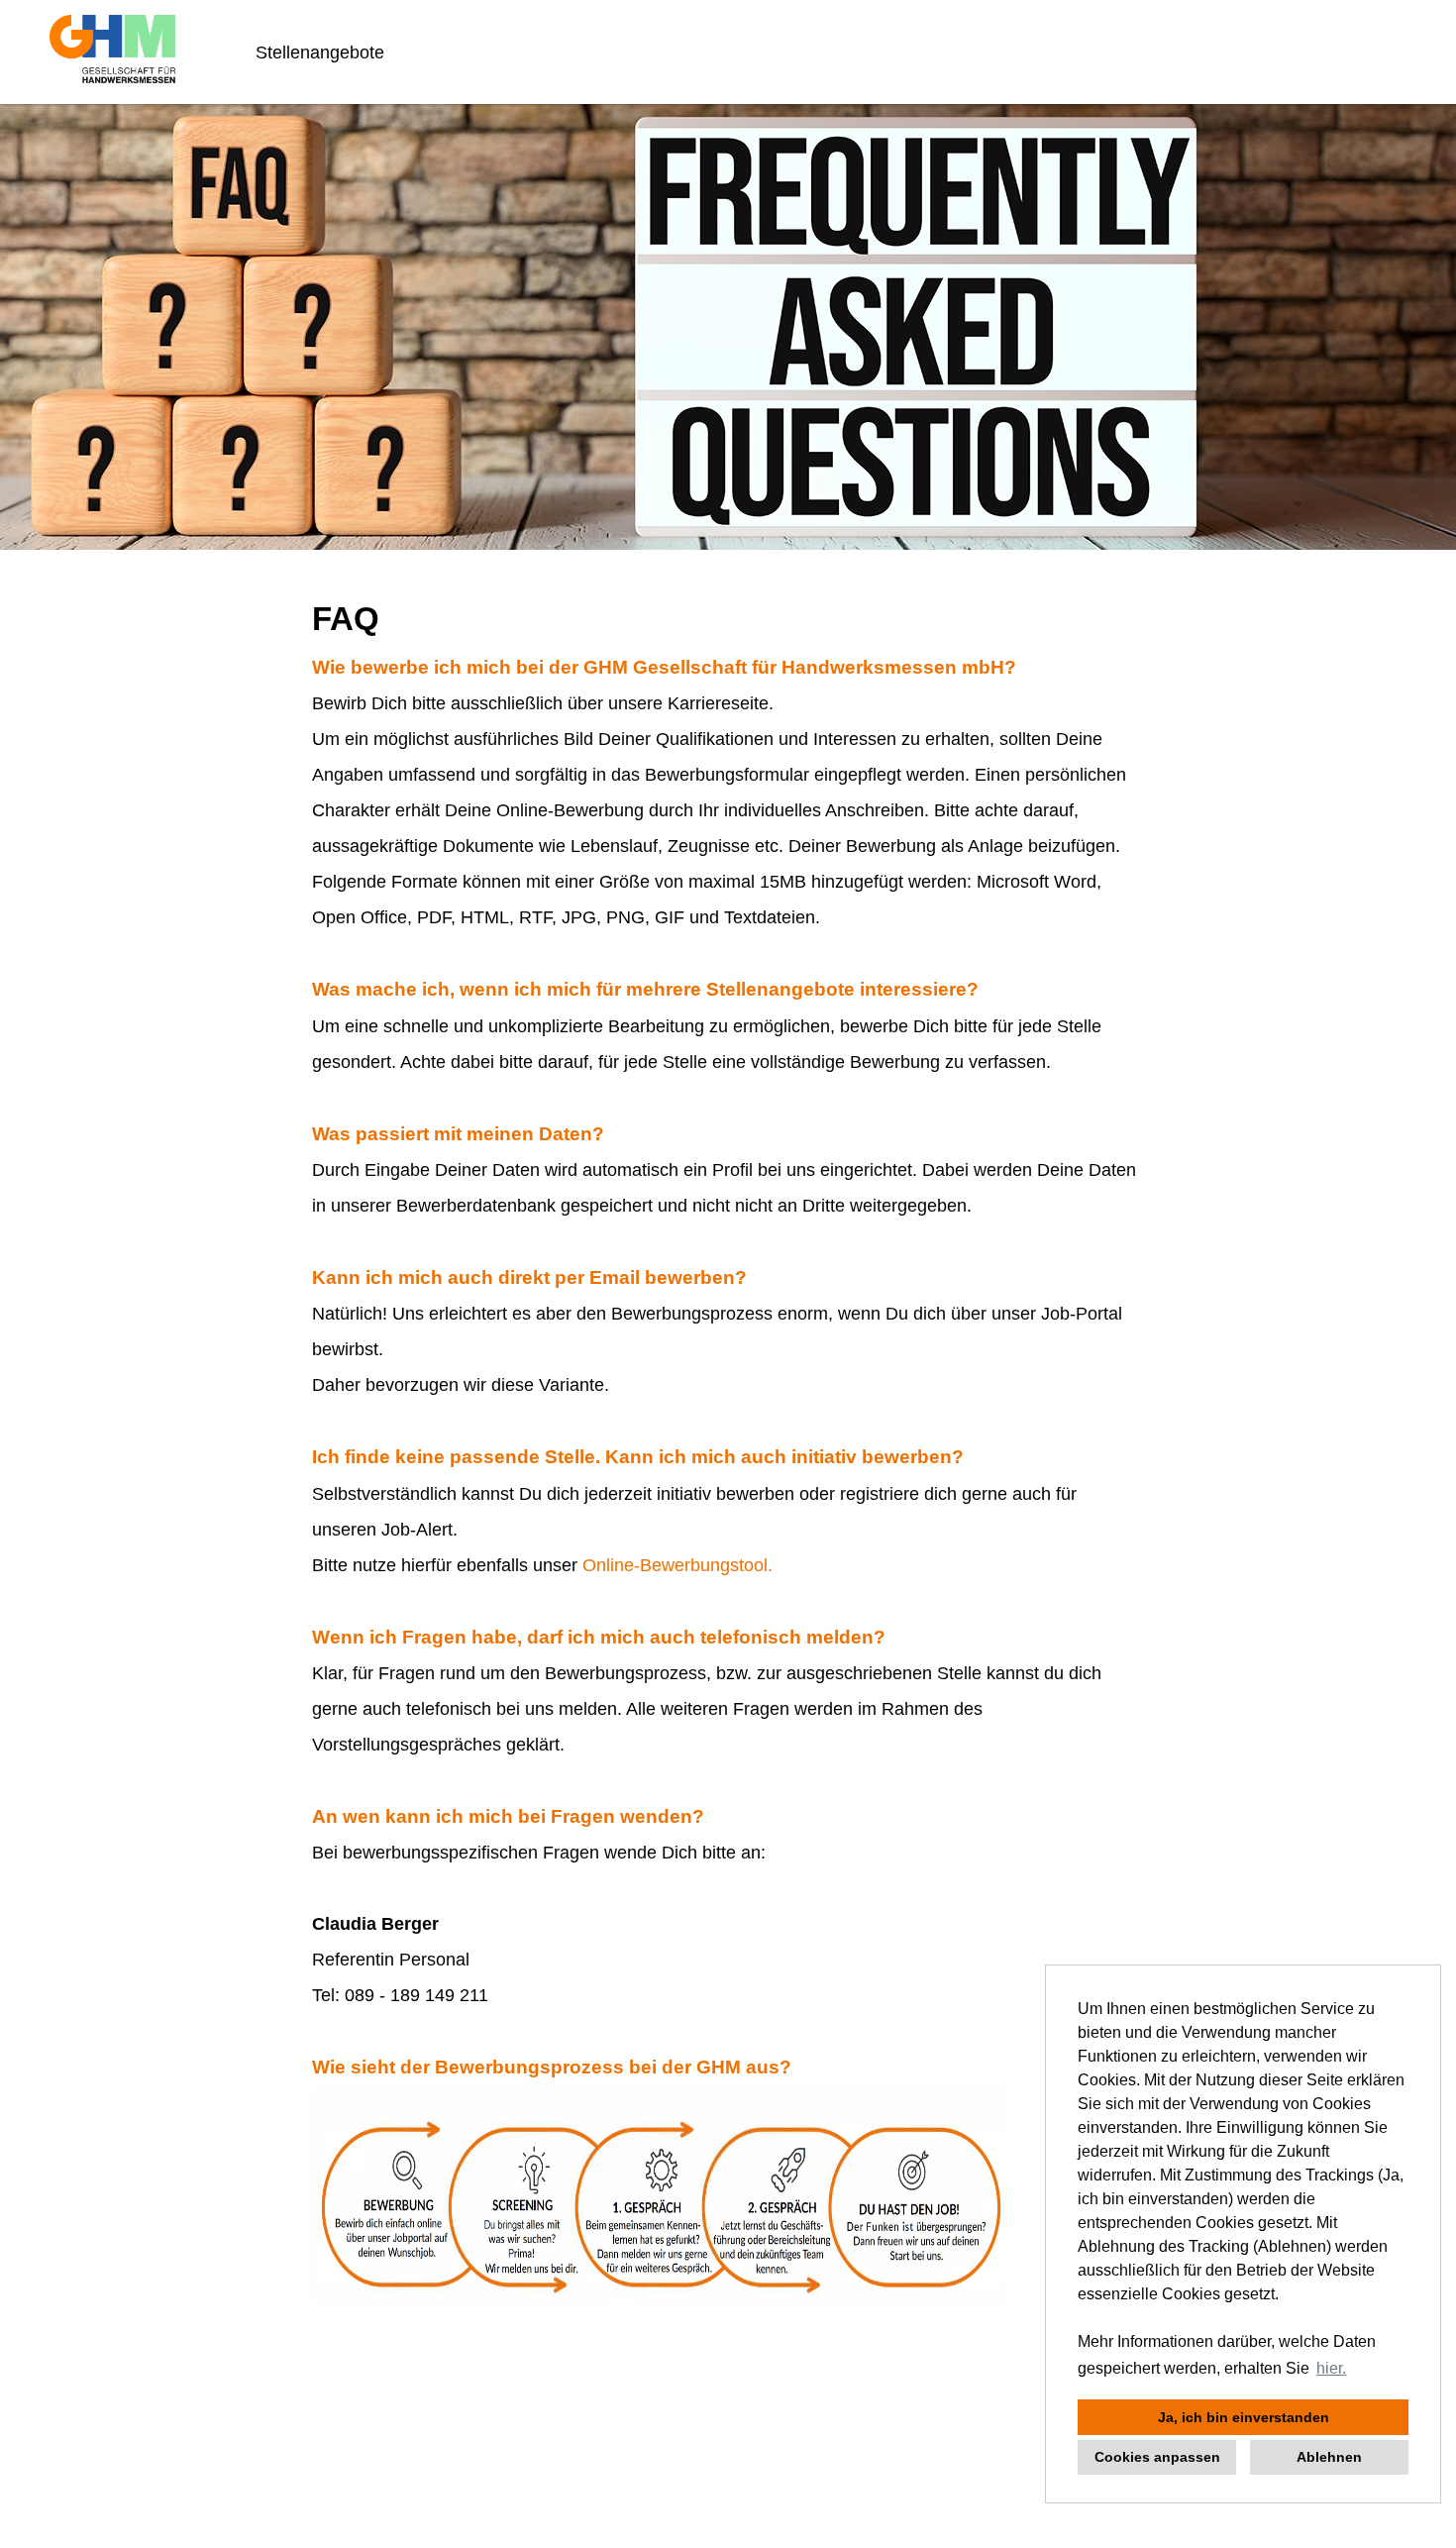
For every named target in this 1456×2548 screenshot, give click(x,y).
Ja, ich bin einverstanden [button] (1244, 2417)
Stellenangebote (320, 53)
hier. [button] (1331, 2368)
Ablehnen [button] (1329, 2457)
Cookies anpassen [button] (1157, 2457)
